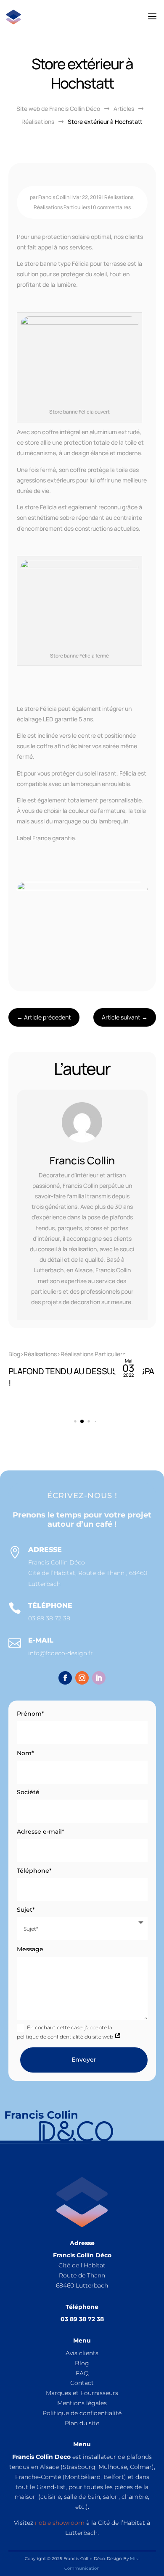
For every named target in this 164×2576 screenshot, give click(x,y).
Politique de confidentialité (82, 2413)
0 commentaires (112, 207)
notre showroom (60, 2523)
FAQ (82, 2373)
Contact (82, 2383)
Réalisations (119, 197)
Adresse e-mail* (41, 1832)
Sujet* (26, 1910)
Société (28, 1792)
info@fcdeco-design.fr (61, 1653)
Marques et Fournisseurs (82, 2393)
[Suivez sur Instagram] (82, 1678)
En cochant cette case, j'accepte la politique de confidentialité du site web (66, 2032)
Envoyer (84, 2060)
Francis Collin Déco (57, 1562)
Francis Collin (54, 197)
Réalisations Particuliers (62, 207)
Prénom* (30, 1714)
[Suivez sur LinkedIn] (99, 1678)
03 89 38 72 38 (49, 1618)
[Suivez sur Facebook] (65, 1678)
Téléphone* (34, 1871)
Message (30, 1949)
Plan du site (82, 2423)
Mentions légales (82, 2403)
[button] (145, 1376)
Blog (82, 2363)
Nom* (25, 1753)
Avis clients (82, 2353)
